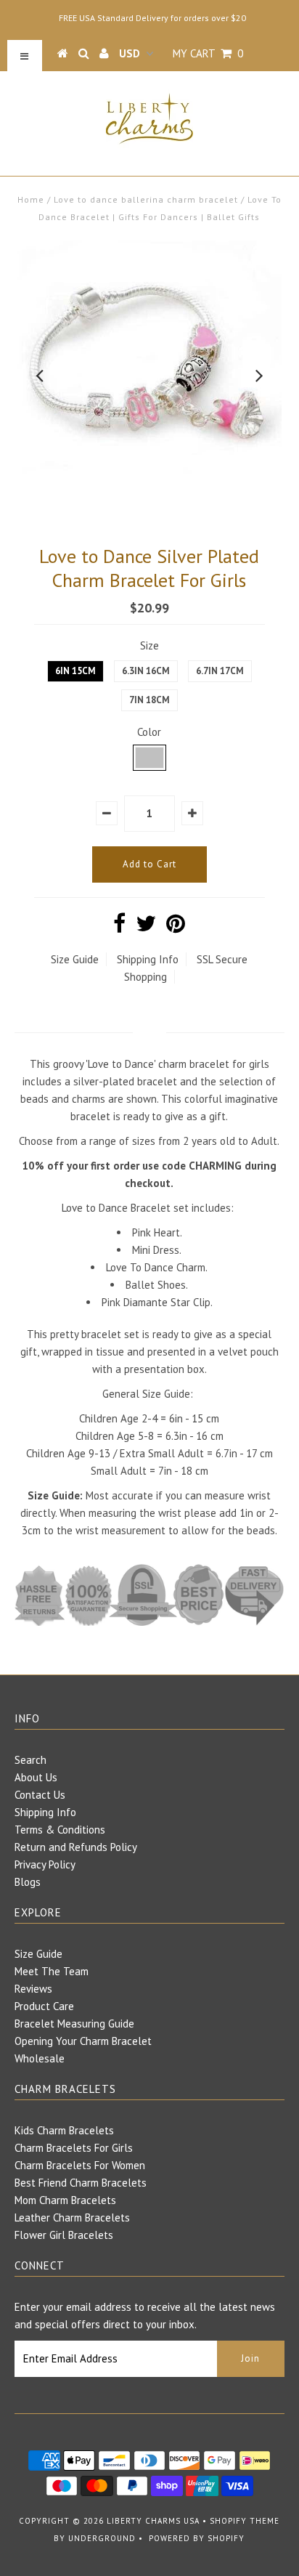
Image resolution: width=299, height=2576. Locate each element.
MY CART (208, 53)
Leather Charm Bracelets (72, 2217)
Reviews (33, 1989)
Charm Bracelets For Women (80, 2165)
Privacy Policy (45, 1864)
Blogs (28, 1882)
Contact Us (40, 1795)
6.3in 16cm (146, 671)
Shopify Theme (245, 2521)
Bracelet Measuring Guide (74, 2024)
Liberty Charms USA (153, 2521)
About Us (36, 1777)
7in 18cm (149, 700)
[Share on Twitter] (146, 927)
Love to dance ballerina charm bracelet (146, 199)
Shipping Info (148, 959)
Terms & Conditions (60, 1830)
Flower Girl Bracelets (64, 2235)
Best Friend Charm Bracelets (81, 2183)
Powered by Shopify (197, 2538)
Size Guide (75, 959)
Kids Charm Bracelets (64, 2130)
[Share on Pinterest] (176, 927)
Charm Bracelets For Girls (74, 2148)
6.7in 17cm (220, 671)
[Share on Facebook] (119, 927)
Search (30, 1760)
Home (31, 199)
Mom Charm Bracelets (65, 2200)
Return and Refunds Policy (76, 1847)
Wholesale (40, 2058)
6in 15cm (75, 671)
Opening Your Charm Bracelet (83, 2041)
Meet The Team (52, 1971)
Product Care (44, 2006)
